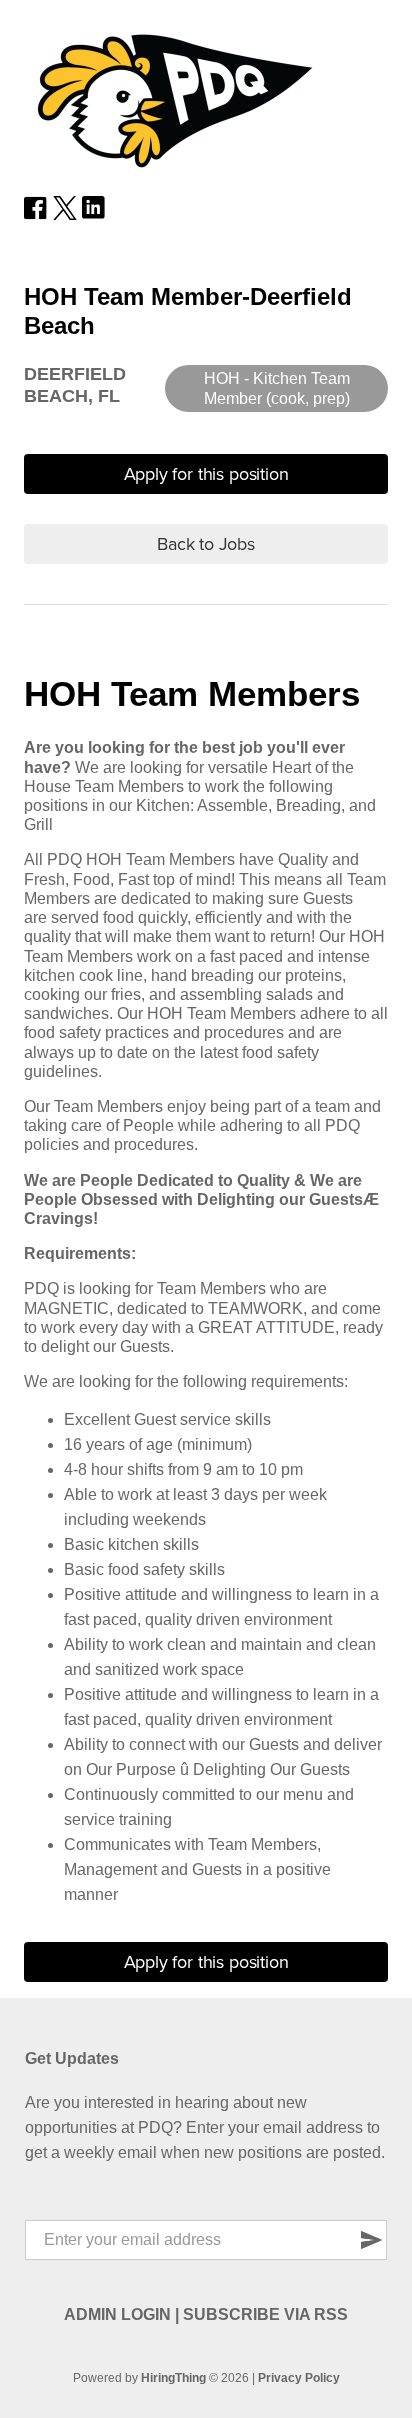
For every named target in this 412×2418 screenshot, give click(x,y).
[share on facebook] (36, 214)
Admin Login (117, 2314)
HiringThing (173, 2378)
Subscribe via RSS (265, 2314)
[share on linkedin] (94, 214)
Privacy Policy (299, 2378)
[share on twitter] (65, 214)
